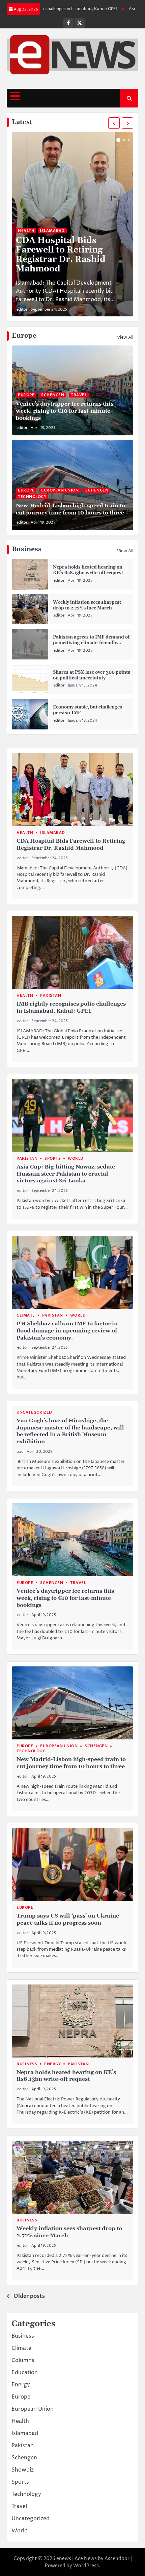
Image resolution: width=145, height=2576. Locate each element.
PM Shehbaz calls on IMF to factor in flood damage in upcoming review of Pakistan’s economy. (67, 1331)
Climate (26, 1315)
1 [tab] (118, 140)
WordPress (86, 2566)
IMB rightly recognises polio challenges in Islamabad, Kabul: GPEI (71, 1007)
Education (25, 2373)
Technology (32, 497)
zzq (20, 1452)
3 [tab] (129, 140)
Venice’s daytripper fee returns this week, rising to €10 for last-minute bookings (65, 411)
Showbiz (23, 2470)
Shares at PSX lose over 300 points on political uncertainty (92, 675)
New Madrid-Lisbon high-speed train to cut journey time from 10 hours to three (70, 509)
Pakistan (51, 996)
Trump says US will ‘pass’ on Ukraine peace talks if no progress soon (68, 1919)
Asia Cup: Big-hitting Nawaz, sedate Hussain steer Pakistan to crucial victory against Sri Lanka (66, 1174)
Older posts (29, 2296)
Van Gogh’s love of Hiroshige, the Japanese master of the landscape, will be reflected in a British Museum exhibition (70, 1431)
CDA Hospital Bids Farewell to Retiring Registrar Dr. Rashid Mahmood (61, 255)
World (76, 1159)
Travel (79, 395)
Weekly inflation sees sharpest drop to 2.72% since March (87, 605)
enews (64, 2559)
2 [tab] (124, 140)
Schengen (53, 395)
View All (125, 337)
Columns (23, 2360)
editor (22, 309)
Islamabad (52, 231)
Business (27, 2064)
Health (26, 231)
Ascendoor (117, 2559)
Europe (26, 395)
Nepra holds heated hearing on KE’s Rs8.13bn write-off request (88, 570)
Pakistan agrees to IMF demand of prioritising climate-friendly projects (91, 643)
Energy (52, 2064)
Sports (53, 1159)
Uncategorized (34, 1412)
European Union (60, 490)
